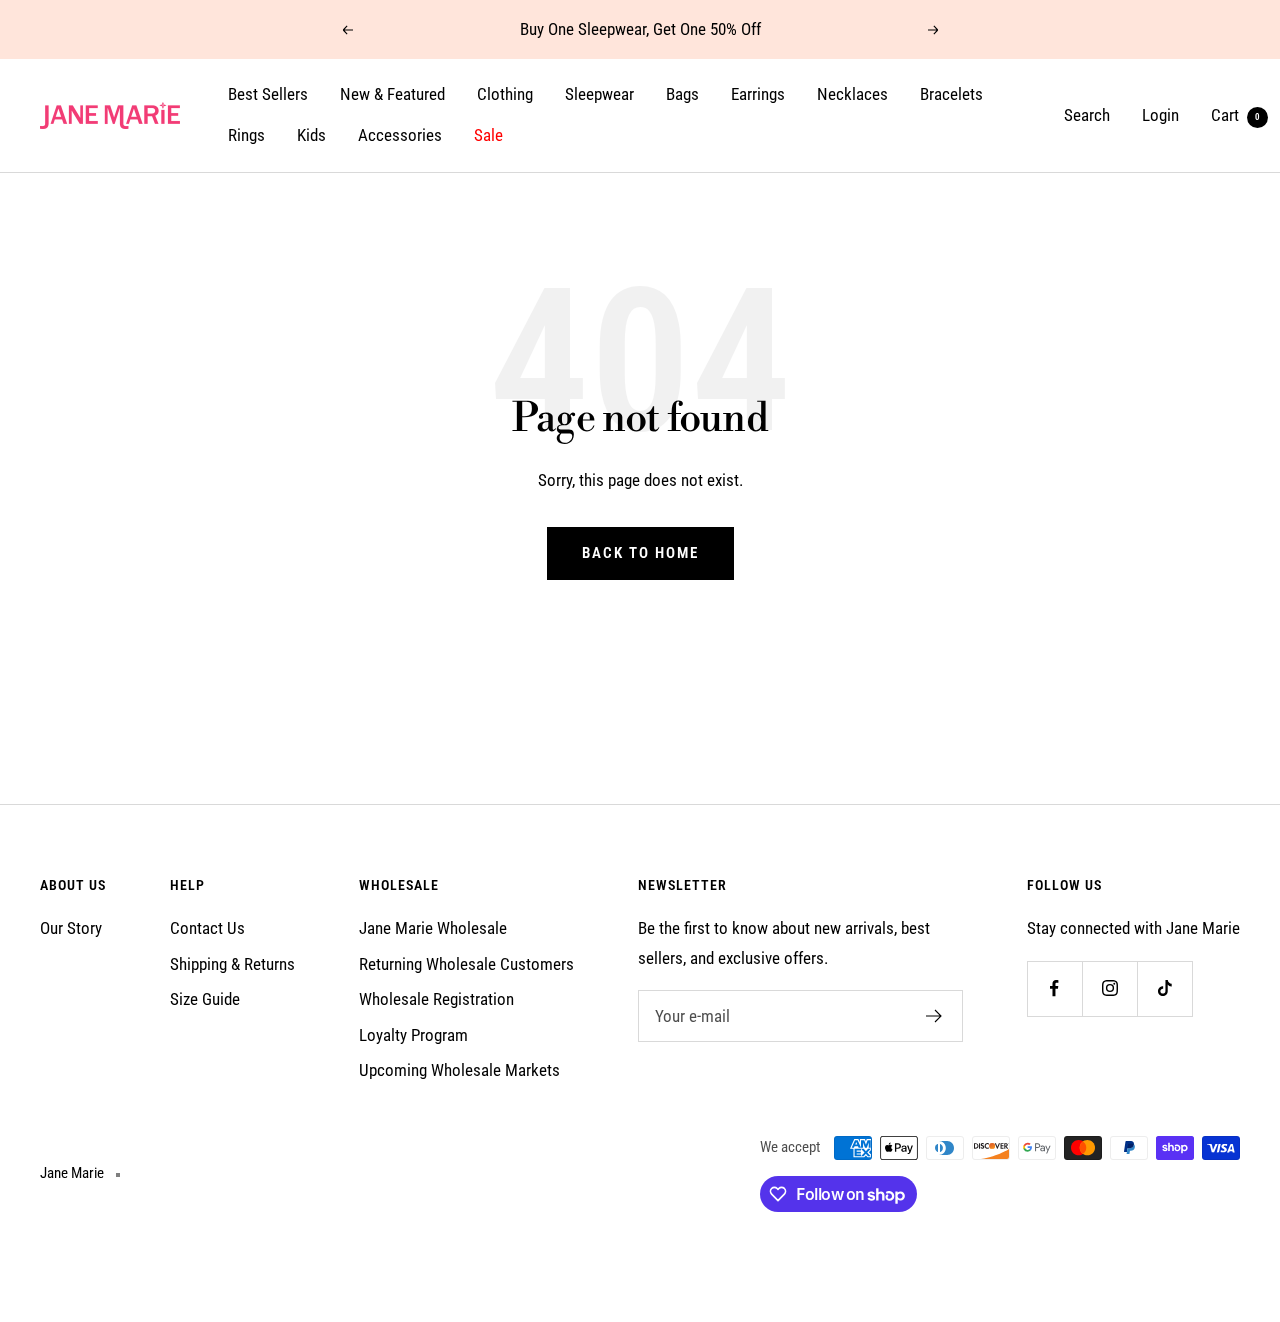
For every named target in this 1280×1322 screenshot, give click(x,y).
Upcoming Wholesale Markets (459, 1070)
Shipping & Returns (232, 964)
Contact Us (207, 928)
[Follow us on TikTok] (1164, 988)
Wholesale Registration (436, 999)
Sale (488, 136)
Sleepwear (599, 94)
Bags (682, 94)
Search (1087, 115)
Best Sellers (268, 94)
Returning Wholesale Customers (466, 964)
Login (1160, 115)
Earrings (758, 94)
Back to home (640, 553)
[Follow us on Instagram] (1109, 988)
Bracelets (951, 94)
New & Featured (392, 94)
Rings (246, 136)
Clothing (505, 94)
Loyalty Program (413, 1035)
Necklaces (852, 94)
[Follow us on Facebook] (1054, 988)
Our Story (71, 928)
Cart (1235, 115)
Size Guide (205, 999)
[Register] (934, 1016)
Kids (311, 136)
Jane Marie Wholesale (433, 928)
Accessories (400, 136)
